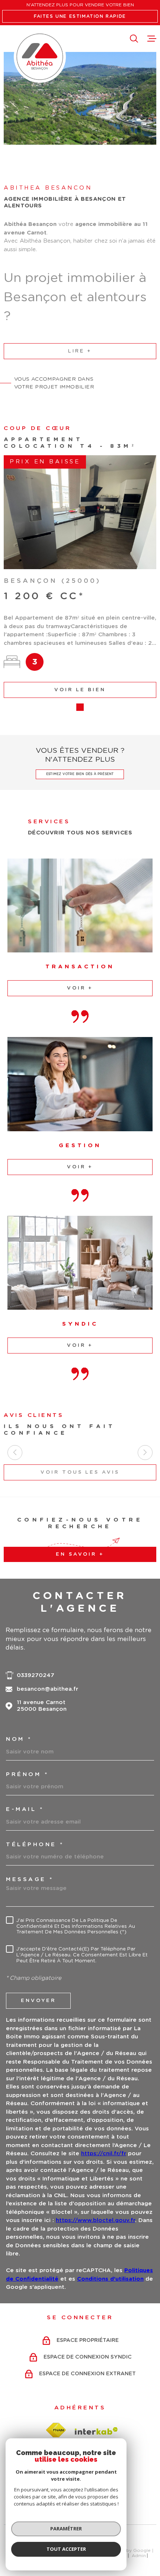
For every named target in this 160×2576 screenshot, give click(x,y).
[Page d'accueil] (40, 57)
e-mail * (25, 1809)
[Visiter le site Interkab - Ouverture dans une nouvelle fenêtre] (96, 2431)
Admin (139, 2556)
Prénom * (27, 1774)
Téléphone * (35, 1845)
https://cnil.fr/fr (104, 2154)
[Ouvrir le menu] (152, 39)
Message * (30, 1879)
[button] (69, 707)
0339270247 (36, 1675)
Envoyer (38, 2001)
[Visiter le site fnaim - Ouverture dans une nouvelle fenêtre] (56, 2430)
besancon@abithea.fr (47, 1689)
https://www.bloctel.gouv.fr (95, 2220)
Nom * (19, 1739)
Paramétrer (66, 2529)
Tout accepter (66, 2549)
